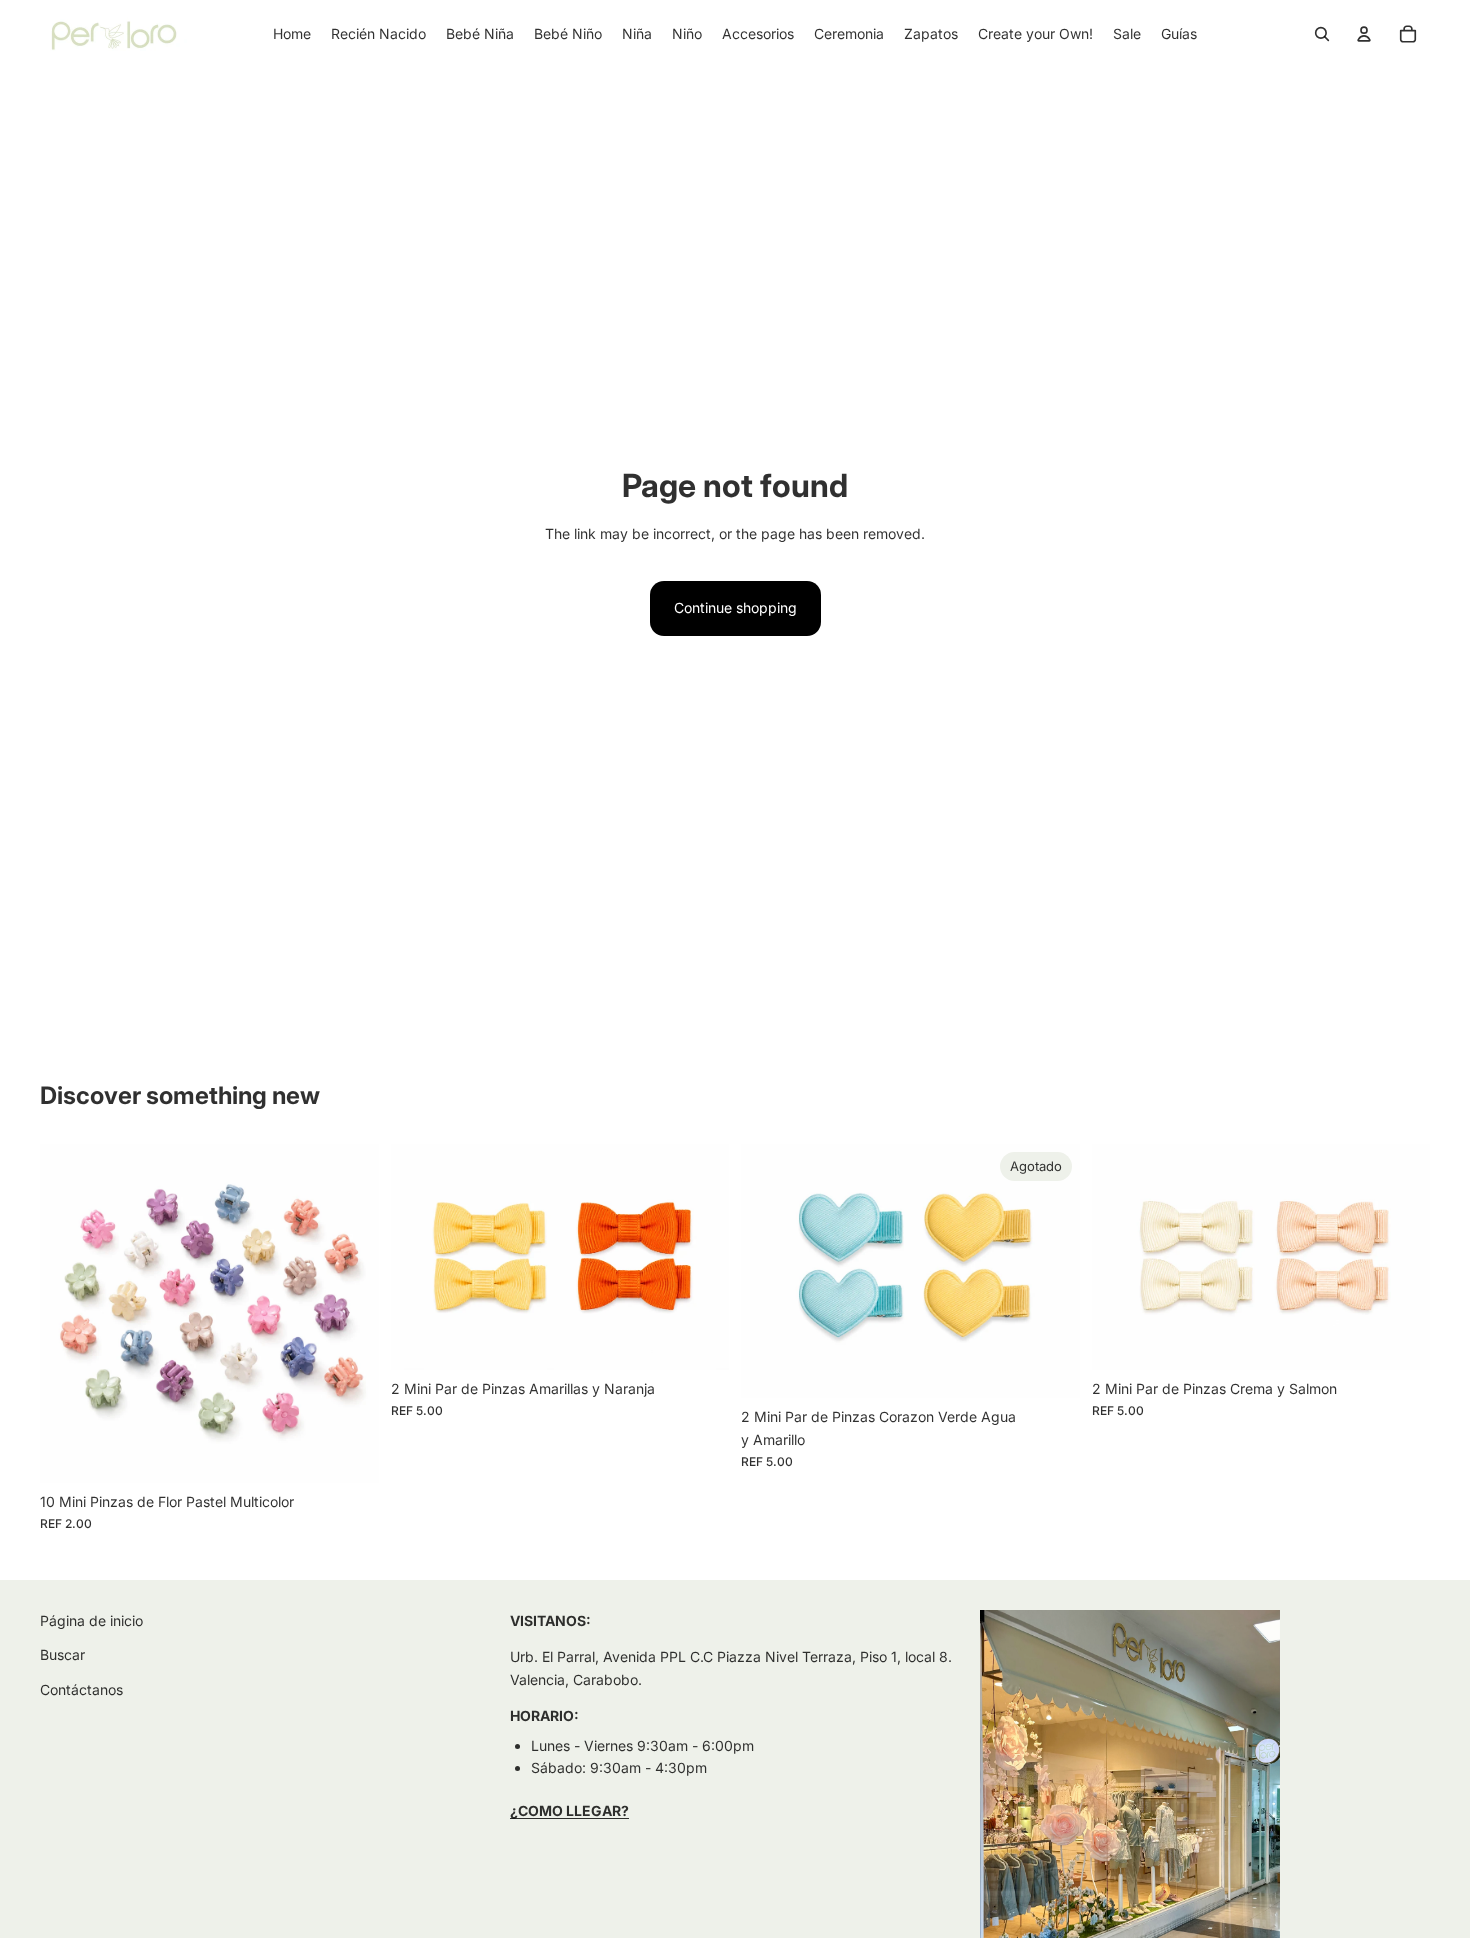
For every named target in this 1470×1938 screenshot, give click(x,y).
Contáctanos (81, 1688)
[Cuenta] (1364, 34)
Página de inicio (91, 1620)
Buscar (62, 1654)
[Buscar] (1322, 34)
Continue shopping (735, 607)
